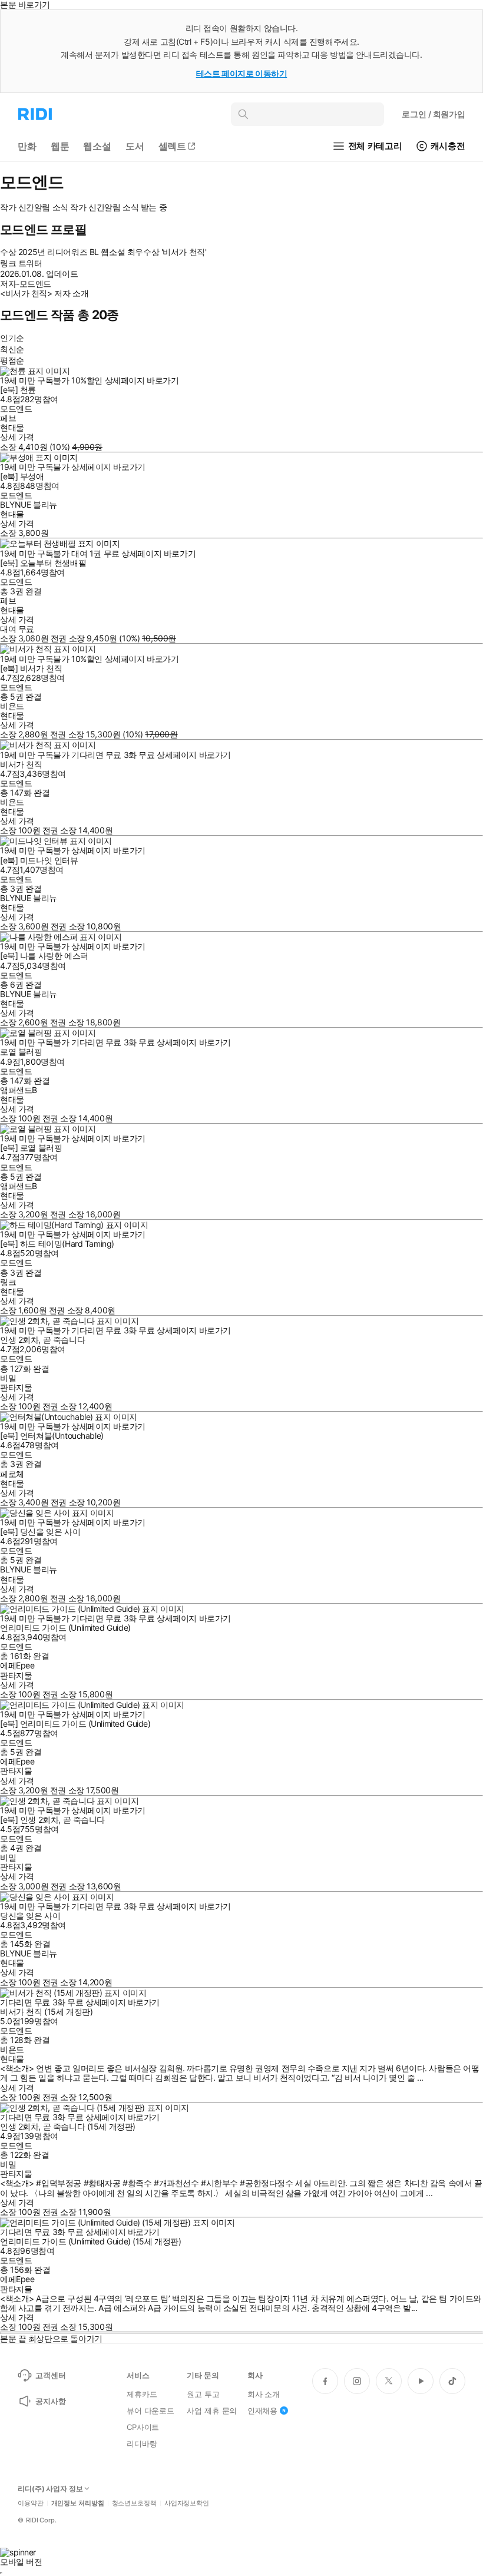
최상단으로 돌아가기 (65, 2338)
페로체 (12, 1474)
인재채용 (262, 2411)
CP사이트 (143, 2427)
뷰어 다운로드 (150, 2411)
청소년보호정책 (134, 2503)
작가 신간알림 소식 (34, 207)
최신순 (12, 349)
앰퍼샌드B (19, 1090)
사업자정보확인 (187, 2503)
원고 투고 (203, 2394)
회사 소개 (264, 2394)
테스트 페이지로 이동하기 (242, 73)
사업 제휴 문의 (212, 2411)
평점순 (12, 360)
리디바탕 (142, 2443)
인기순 (12, 338)
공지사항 (50, 2401)
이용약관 (31, 2503)
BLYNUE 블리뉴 (29, 504)
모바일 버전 (21, 2562)
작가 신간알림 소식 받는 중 (118, 207)
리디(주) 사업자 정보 (50, 2489)
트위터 (30, 263)
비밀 (8, 1378)
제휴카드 (142, 2394)
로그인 (434, 114)
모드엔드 (16, 408)
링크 (8, 1282)
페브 (8, 418)
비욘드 (12, 706)
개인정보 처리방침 (78, 2503)
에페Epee (17, 1665)
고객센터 (50, 2375)
